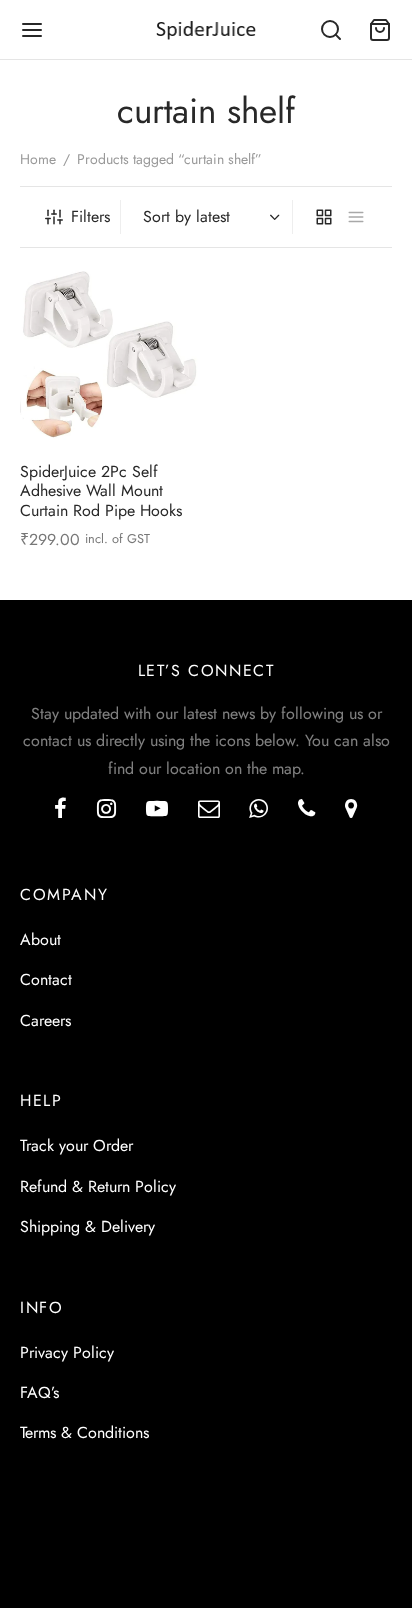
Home (38, 159)
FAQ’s (39, 1392)
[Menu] (32, 30)
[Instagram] (106, 810)
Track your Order (76, 1145)
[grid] (324, 217)
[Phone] (306, 810)
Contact (46, 979)
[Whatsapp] (258, 810)
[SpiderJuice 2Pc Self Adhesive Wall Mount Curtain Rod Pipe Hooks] (109, 357)
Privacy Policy (67, 1352)
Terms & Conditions (84, 1432)
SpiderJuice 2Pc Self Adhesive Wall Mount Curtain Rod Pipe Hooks (101, 490)
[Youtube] (157, 810)
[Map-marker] (351, 810)
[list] (356, 217)
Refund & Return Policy (98, 1186)
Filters (90, 216)
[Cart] (380, 30)
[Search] (331, 30)
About (40, 939)
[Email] (209, 810)
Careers (45, 1020)
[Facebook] (60, 810)
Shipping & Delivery (87, 1226)
